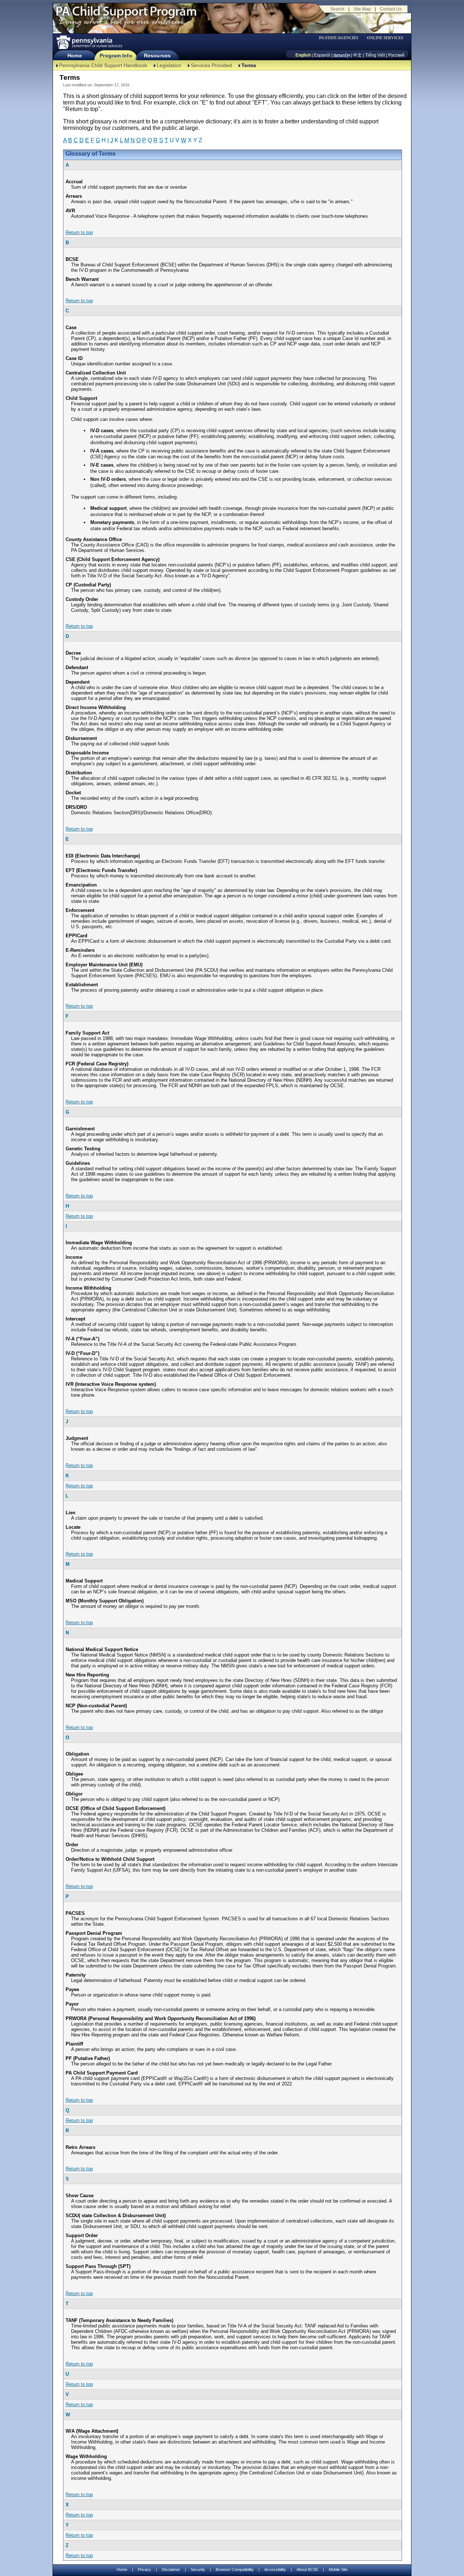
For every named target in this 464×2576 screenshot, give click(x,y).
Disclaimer (171, 2569)
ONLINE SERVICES (385, 38)
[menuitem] (341, 38)
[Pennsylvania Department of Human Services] (89, 42)
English (303, 55)
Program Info (116, 56)
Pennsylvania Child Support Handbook (103, 65)
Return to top (79, 232)
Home (74, 56)
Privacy (144, 2570)
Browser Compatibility (235, 2569)
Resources (157, 56)
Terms (249, 65)
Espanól (322, 55)
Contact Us (391, 9)
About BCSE (307, 2569)
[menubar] (341, 38)
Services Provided (211, 65)
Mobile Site (338, 2569)
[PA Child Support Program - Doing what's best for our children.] (126, 16)
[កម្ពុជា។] (342, 55)
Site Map (362, 9)
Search (337, 9)
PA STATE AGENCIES (339, 38)
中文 (357, 55)
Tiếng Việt (375, 55)
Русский (396, 55)
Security (198, 2569)
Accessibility (275, 2569)
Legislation (169, 65)
